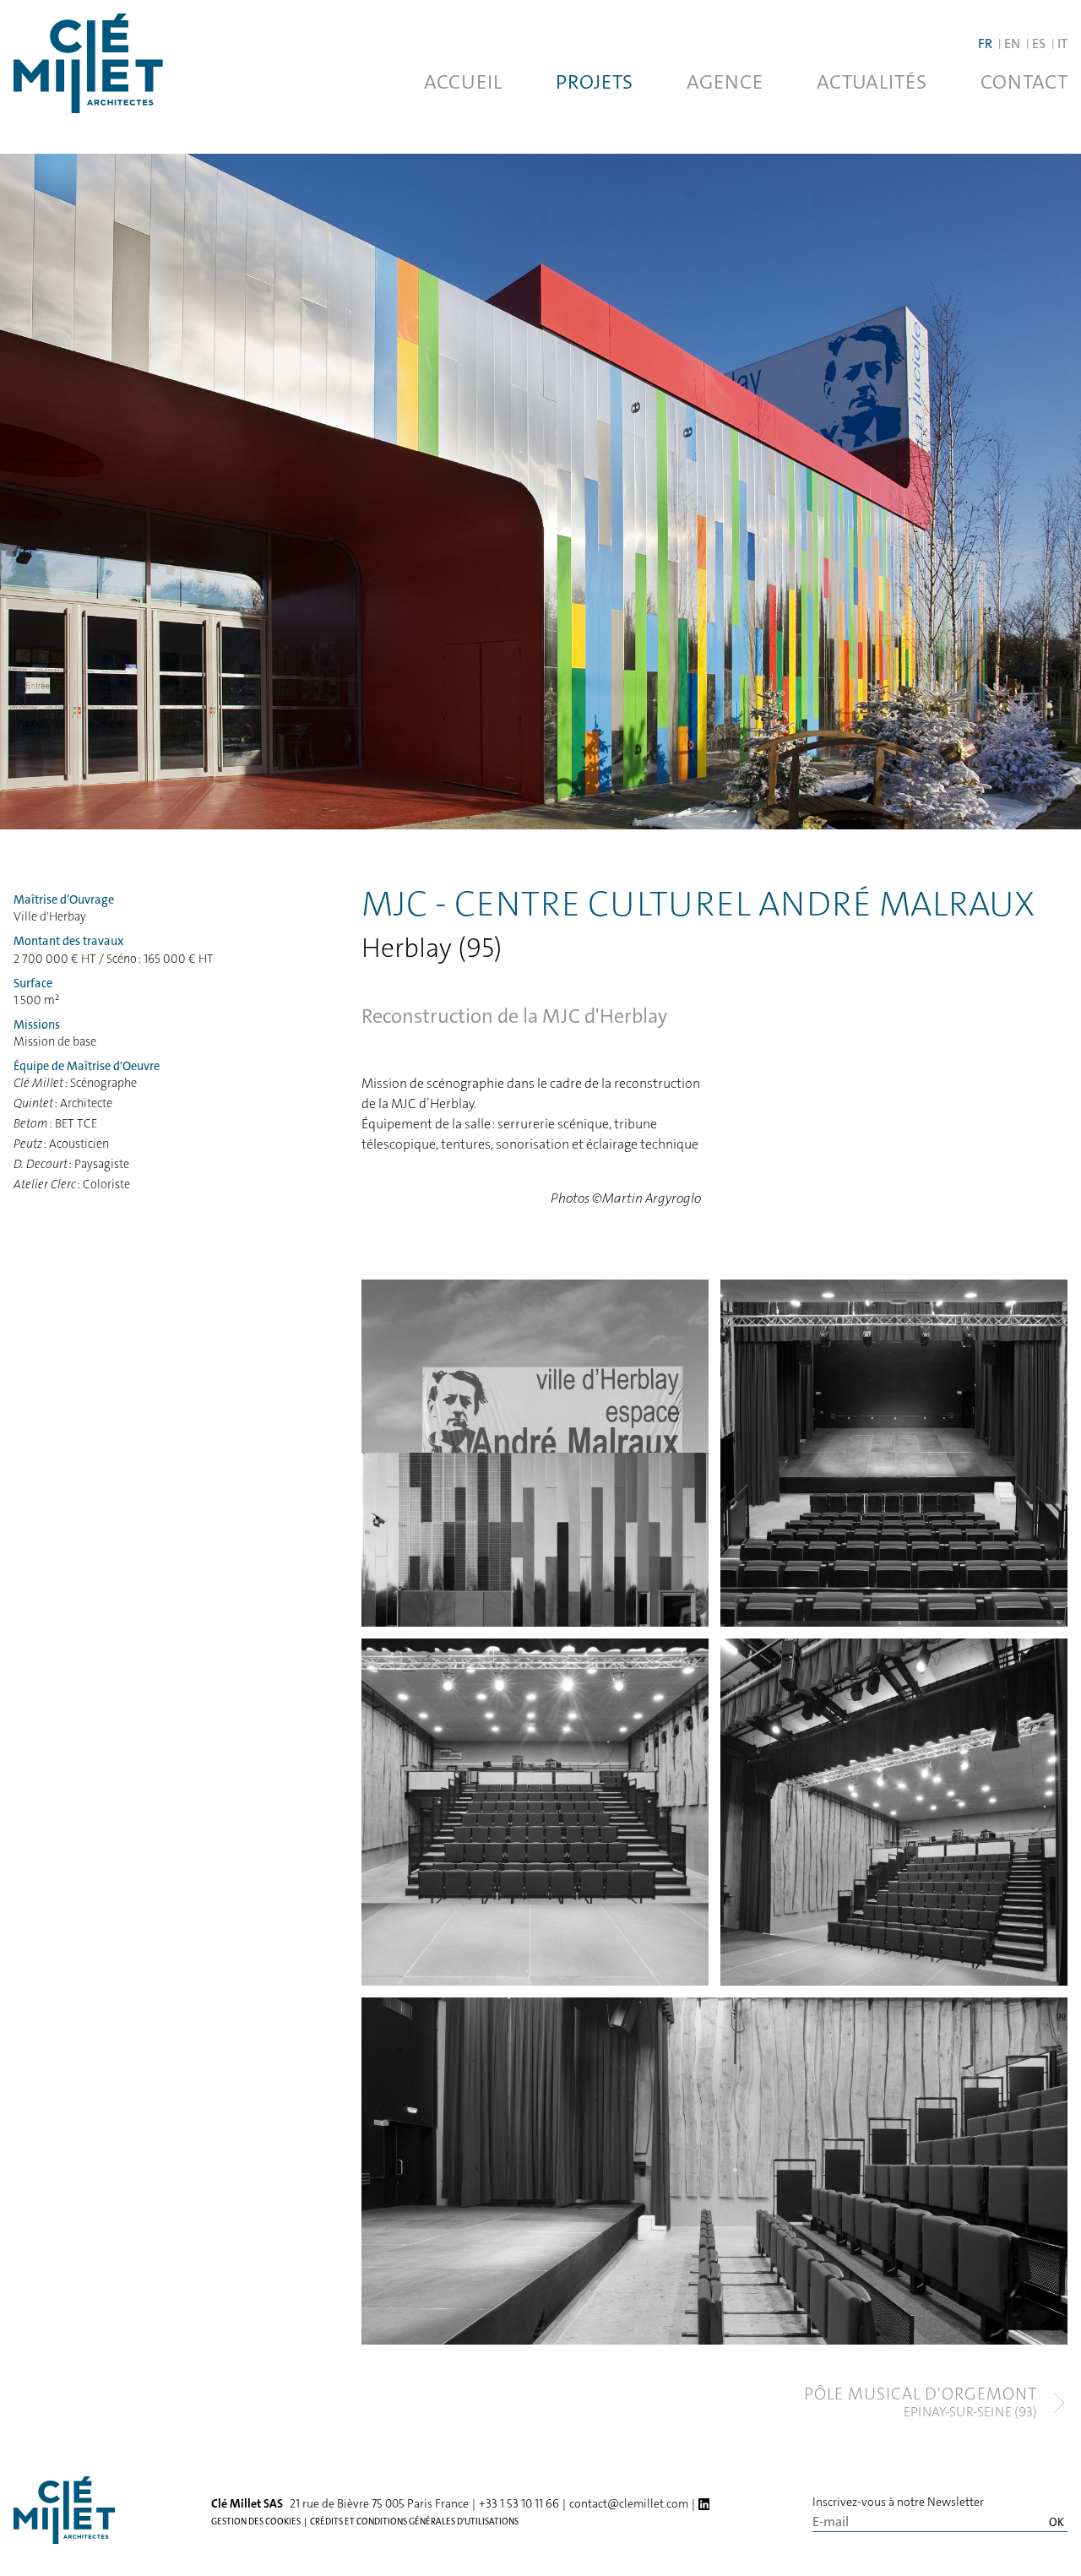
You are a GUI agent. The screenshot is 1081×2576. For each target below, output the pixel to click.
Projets (594, 82)
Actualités (872, 82)
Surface (33, 984)
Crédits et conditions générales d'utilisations (414, 2521)
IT (1062, 43)
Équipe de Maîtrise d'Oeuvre (87, 1066)
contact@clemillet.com (629, 2503)
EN (1012, 43)
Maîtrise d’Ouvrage (64, 900)
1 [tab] (209, 1761)
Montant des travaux (68, 941)
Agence (725, 82)
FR (985, 43)
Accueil (463, 82)
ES (1039, 43)
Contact (1024, 82)
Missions (37, 1025)
